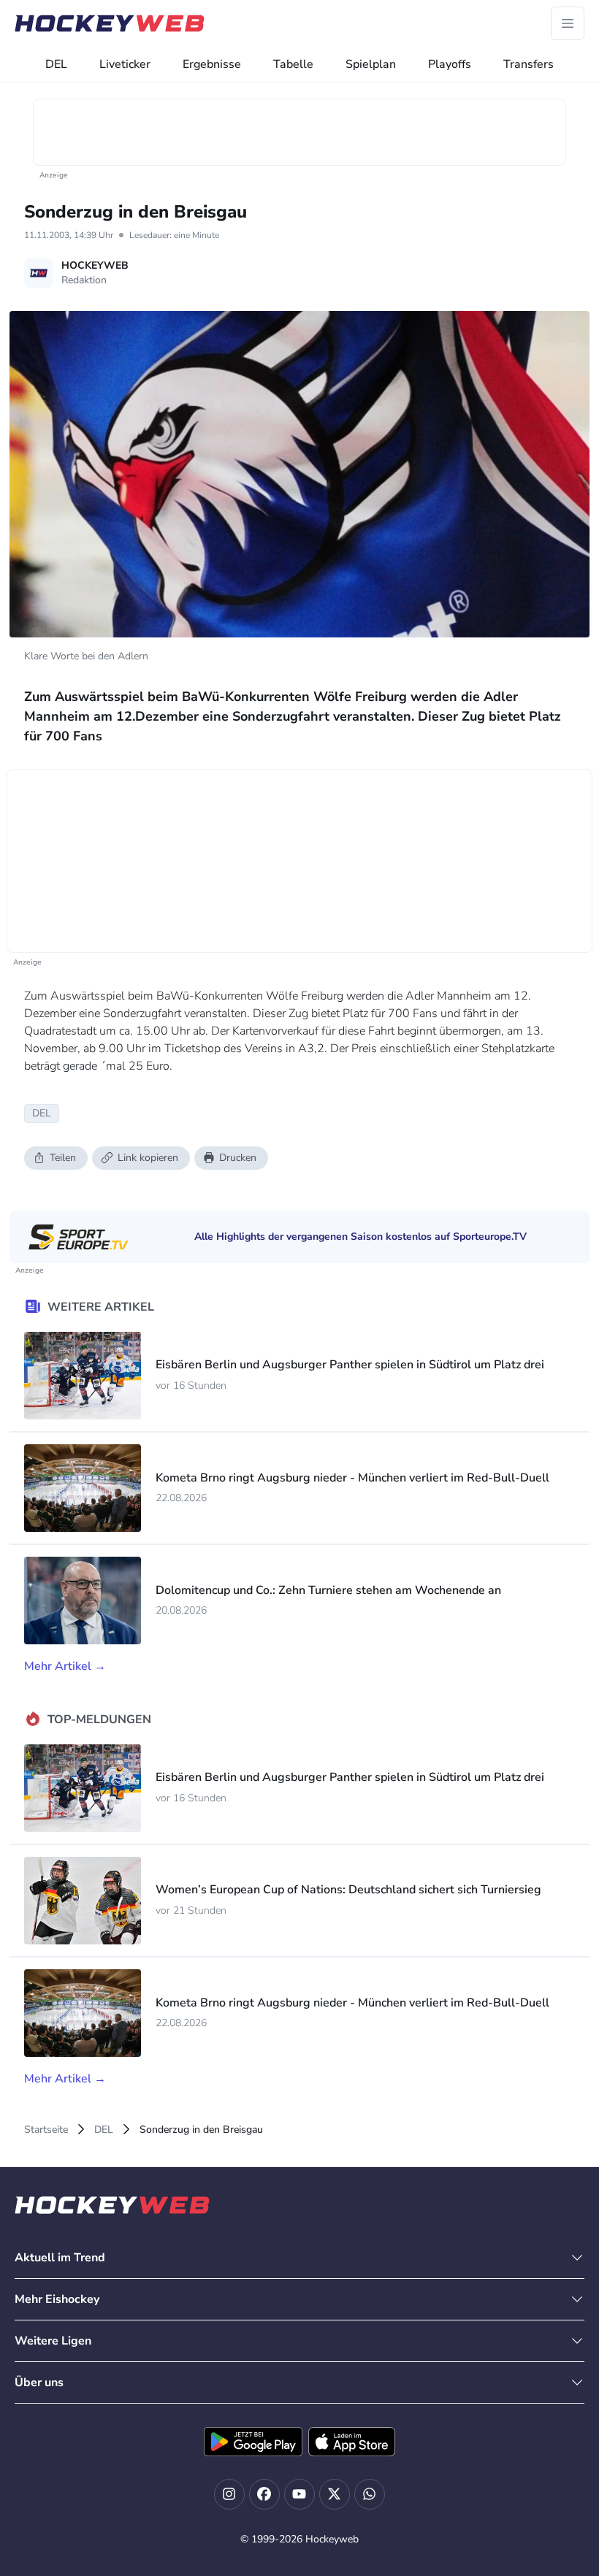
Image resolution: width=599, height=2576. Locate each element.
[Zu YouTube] (299, 2494)
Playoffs (450, 64)
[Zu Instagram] (229, 2494)
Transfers (529, 64)
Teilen (63, 1158)
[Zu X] (335, 2494)
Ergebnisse (212, 64)
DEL (56, 64)
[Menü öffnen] (568, 23)
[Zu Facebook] (264, 2494)
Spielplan (371, 64)
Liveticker (125, 64)
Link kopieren (148, 1158)
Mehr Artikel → (65, 1666)
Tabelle (293, 64)
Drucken (238, 1158)
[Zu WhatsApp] (370, 2494)
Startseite (46, 2130)
